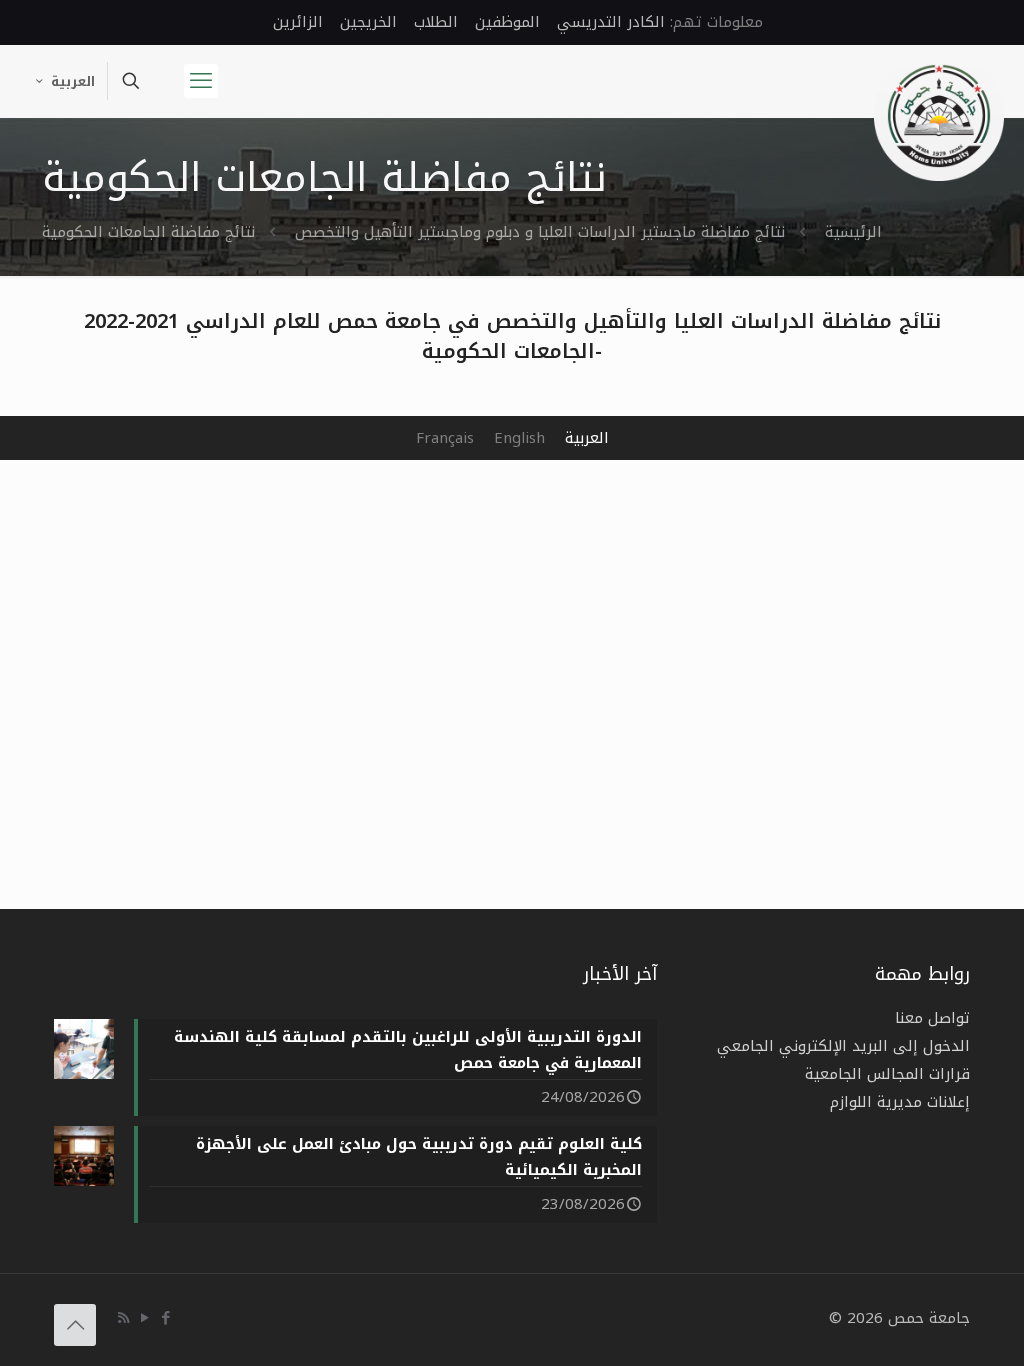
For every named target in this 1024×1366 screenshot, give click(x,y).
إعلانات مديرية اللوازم (900, 1102)
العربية (73, 81)
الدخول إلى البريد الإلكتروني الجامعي (843, 1046)
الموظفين (507, 22)
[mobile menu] (201, 81)
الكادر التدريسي (611, 22)
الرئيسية (853, 232)
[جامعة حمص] (939, 116)
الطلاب (436, 22)
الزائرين (298, 22)
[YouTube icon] (144, 1318)
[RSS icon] (123, 1318)
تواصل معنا (932, 1018)
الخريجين (368, 22)
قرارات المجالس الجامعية (887, 1074)
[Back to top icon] (75, 1325)
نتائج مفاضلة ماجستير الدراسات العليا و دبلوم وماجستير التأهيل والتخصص (540, 232)
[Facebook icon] (165, 1318)
